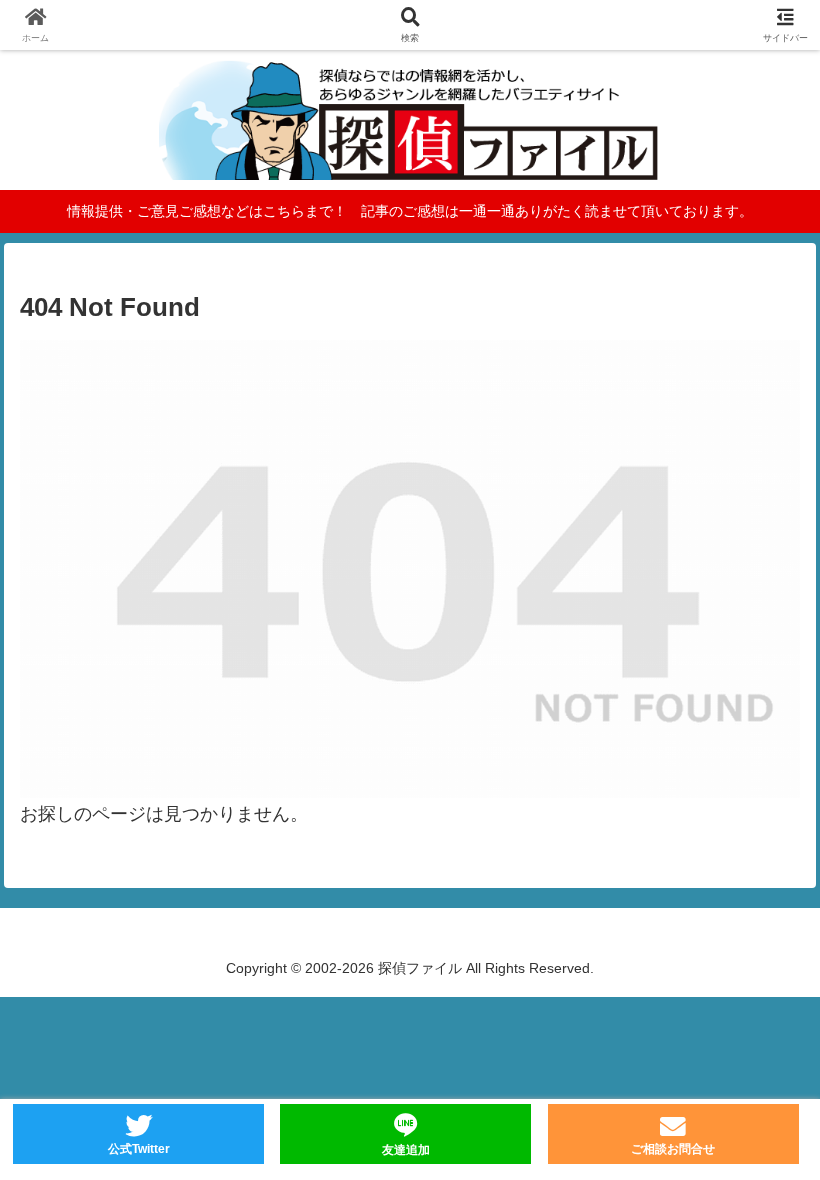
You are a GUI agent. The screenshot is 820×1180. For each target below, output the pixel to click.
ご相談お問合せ (673, 1149)
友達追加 (406, 1150)
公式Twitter (139, 1149)
